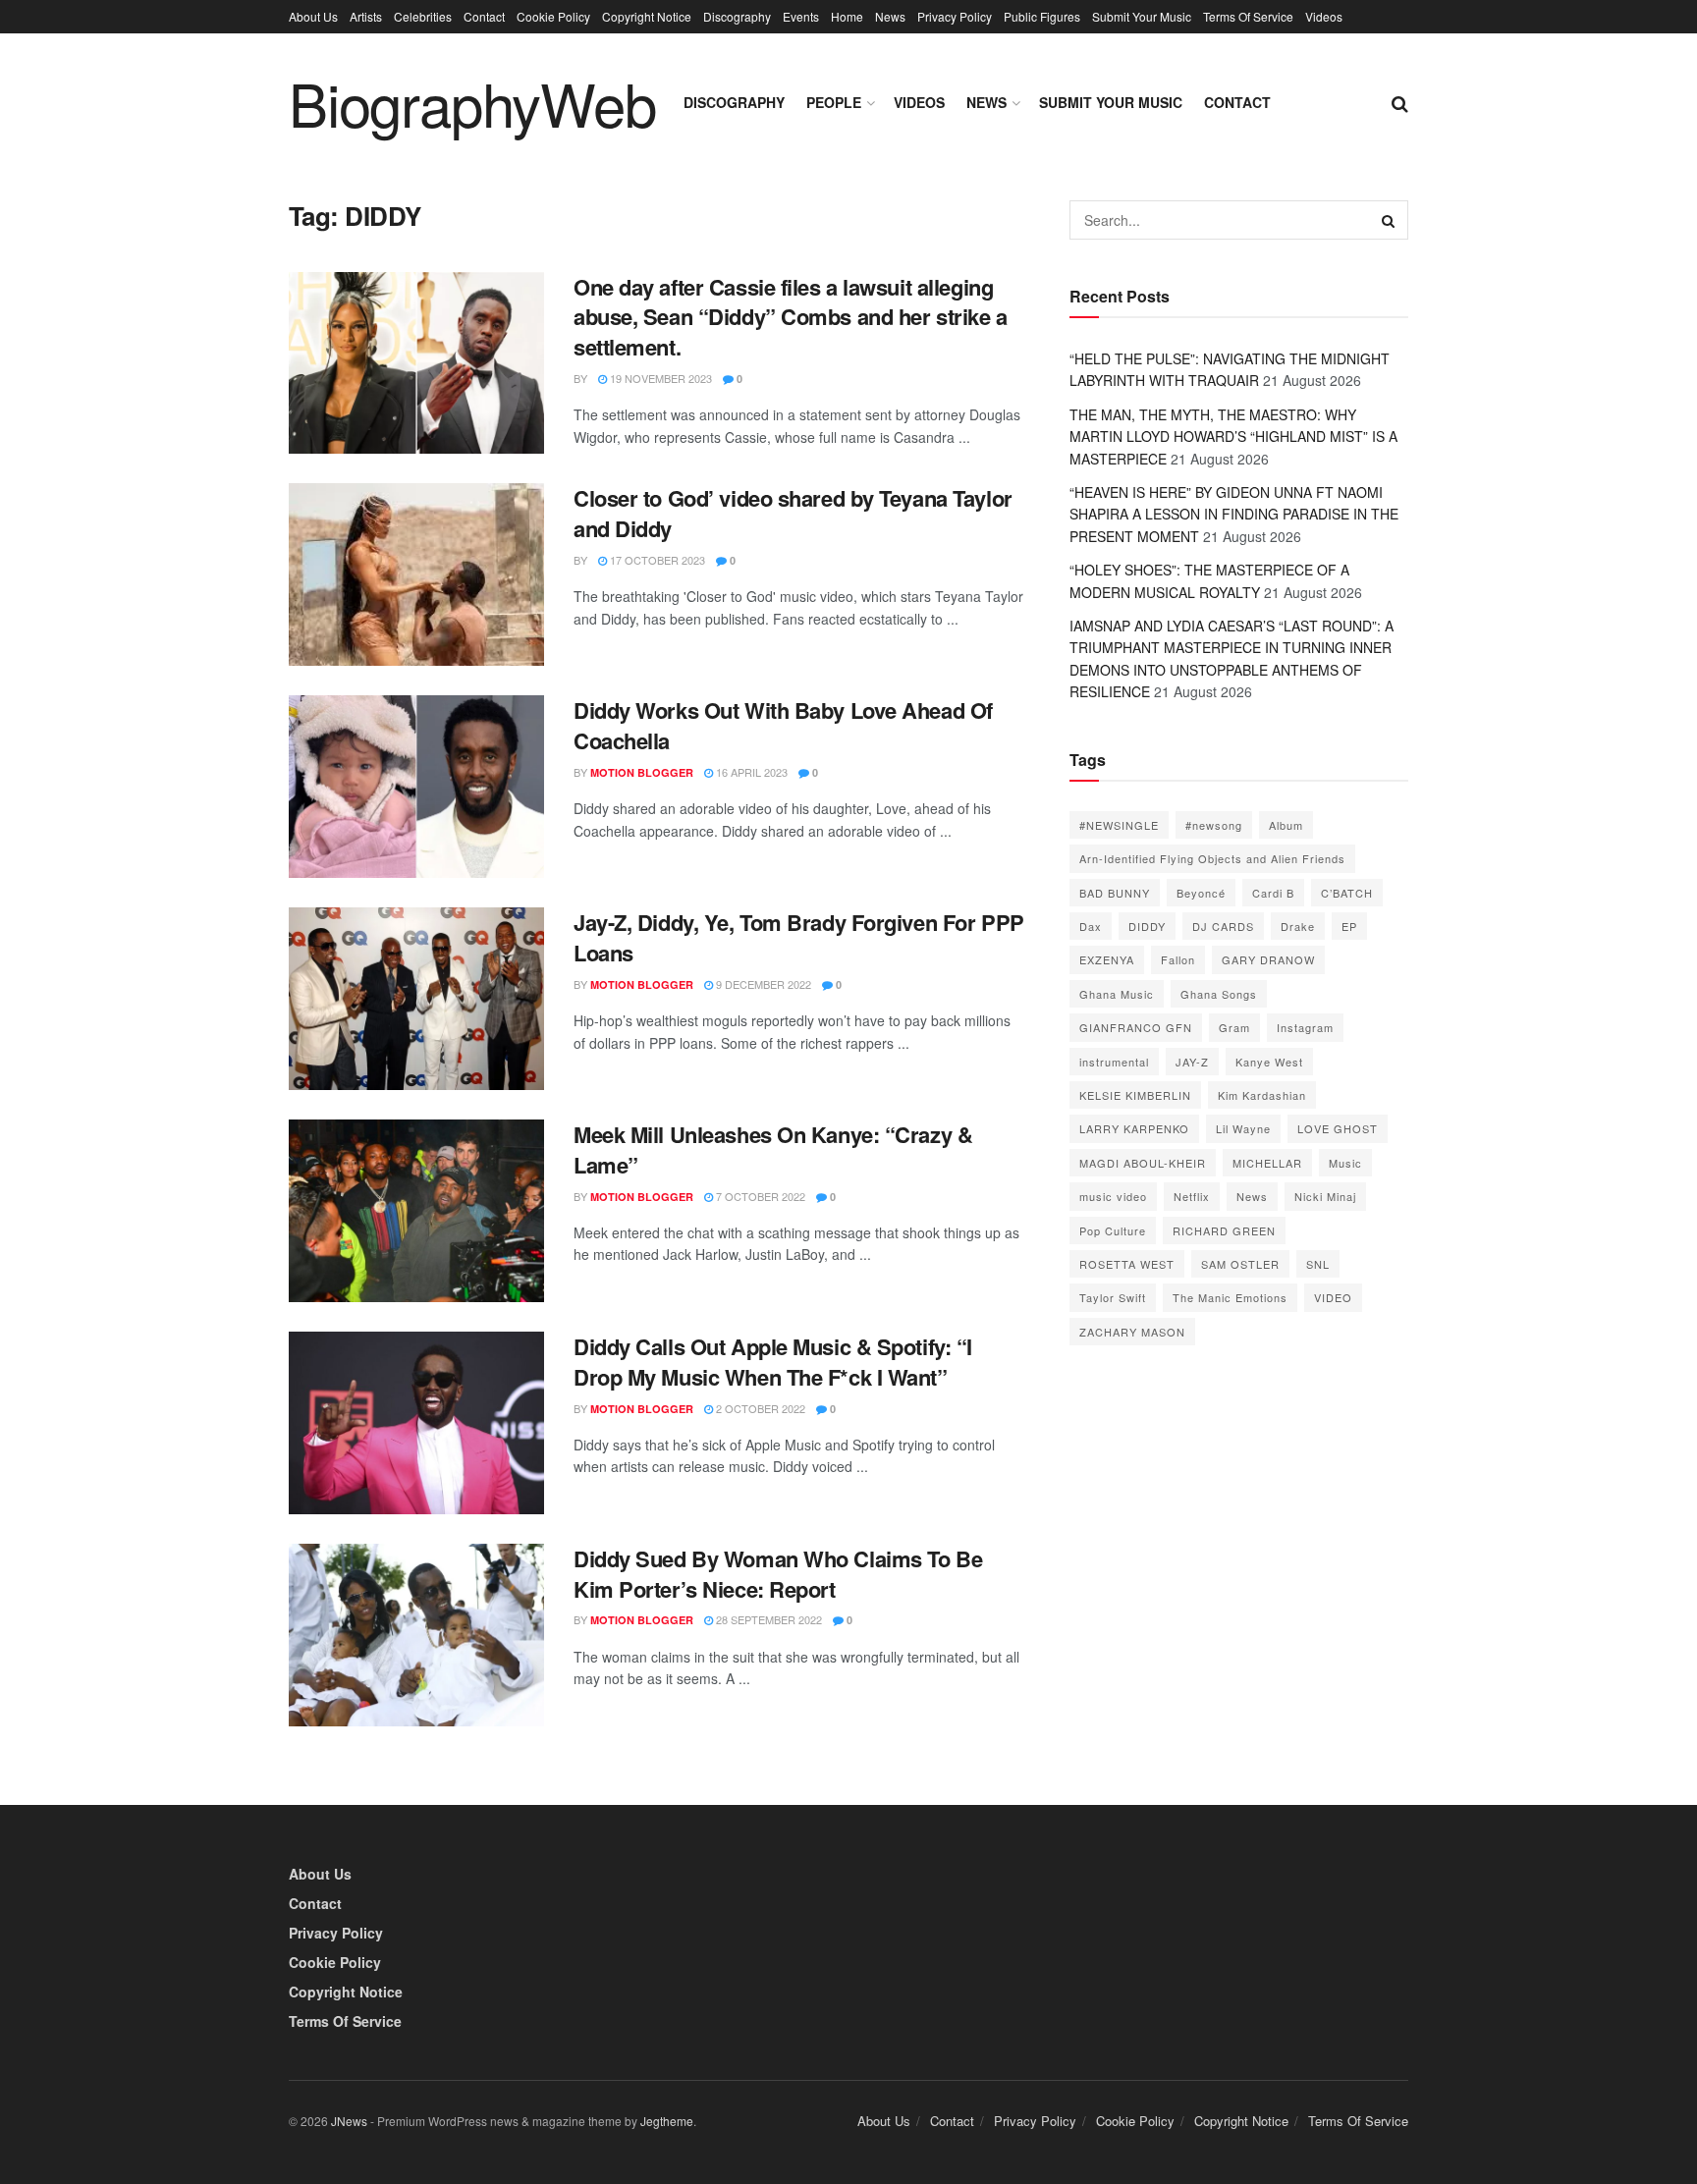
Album (1286, 825)
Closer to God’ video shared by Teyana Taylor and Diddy (793, 513)
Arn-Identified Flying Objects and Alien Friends (1212, 858)
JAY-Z (1192, 1062)
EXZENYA (1107, 959)
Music (1345, 1163)
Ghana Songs (1219, 994)
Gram (1234, 1027)
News (890, 16)
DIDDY (1147, 926)
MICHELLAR (1267, 1163)
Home (847, 16)
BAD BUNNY (1115, 893)
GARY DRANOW (1268, 959)
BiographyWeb (472, 102)
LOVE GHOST (1338, 1128)
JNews (349, 2121)
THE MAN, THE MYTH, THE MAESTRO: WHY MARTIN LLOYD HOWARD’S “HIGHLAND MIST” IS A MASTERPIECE (1233, 437)
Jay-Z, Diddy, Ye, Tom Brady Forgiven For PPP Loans (799, 937)
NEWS (986, 102)
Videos (1324, 16)
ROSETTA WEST (1127, 1264)
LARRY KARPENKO (1134, 1128)
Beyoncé (1201, 893)
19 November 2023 (659, 378)
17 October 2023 (656, 560)
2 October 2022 (759, 1408)
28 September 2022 (767, 1619)
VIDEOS (919, 102)
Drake (1298, 926)
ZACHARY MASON (1132, 1332)
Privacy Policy (955, 16)
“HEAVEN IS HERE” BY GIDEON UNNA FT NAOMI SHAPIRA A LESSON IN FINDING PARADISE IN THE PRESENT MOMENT (1234, 514)
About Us (313, 16)
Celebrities (423, 16)
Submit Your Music (1142, 16)
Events (801, 16)
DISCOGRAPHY (734, 102)
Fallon (1178, 959)
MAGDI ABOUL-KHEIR (1143, 1163)
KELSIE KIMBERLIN (1135, 1095)
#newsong (1214, 825)
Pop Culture (1113, 1230)
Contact (484, 16)
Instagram (1305, 1027)
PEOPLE (834, 102)
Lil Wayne (1243, 1128)
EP (1349, 926)
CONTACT (1237, 102)
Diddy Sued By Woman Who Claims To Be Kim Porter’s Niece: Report (778, 1574)
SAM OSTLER (1240, 1264)
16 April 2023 (750, 772)
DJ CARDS (1223, 926)
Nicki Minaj (1325, 1196)
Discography (737, 16)
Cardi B (1273, 893)
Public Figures (1042, 16)
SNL (1318, 1264)
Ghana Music (1117, 994)
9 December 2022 (762, 984)
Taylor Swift (1113, 1297)
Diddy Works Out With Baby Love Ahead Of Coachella (783, 725)
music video (1113, 1196)
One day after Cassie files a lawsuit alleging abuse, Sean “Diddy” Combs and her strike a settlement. (791, 317)
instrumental (1114, 1062)
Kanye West (1269, 1062)
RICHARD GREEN (1224, 1230)
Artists (366, 16)
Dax (1091, 926)
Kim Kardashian (1262, 1095)
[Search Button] (1389, 220)
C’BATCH (1347, 893)
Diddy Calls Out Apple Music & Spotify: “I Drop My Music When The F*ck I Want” (773, 1362)
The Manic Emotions (1230, 1297)
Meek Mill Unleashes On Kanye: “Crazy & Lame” (773, 1149)
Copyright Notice (647, 16)
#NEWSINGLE (1119, 825)
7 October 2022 (759, 1196)
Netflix (1192, 1196)
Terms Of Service (1248, 16)
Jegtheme (667, 2121)
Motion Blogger (642, 772)
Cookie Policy (553, 16)
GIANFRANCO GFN (1136, 1027)
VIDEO (1333, 1297)
